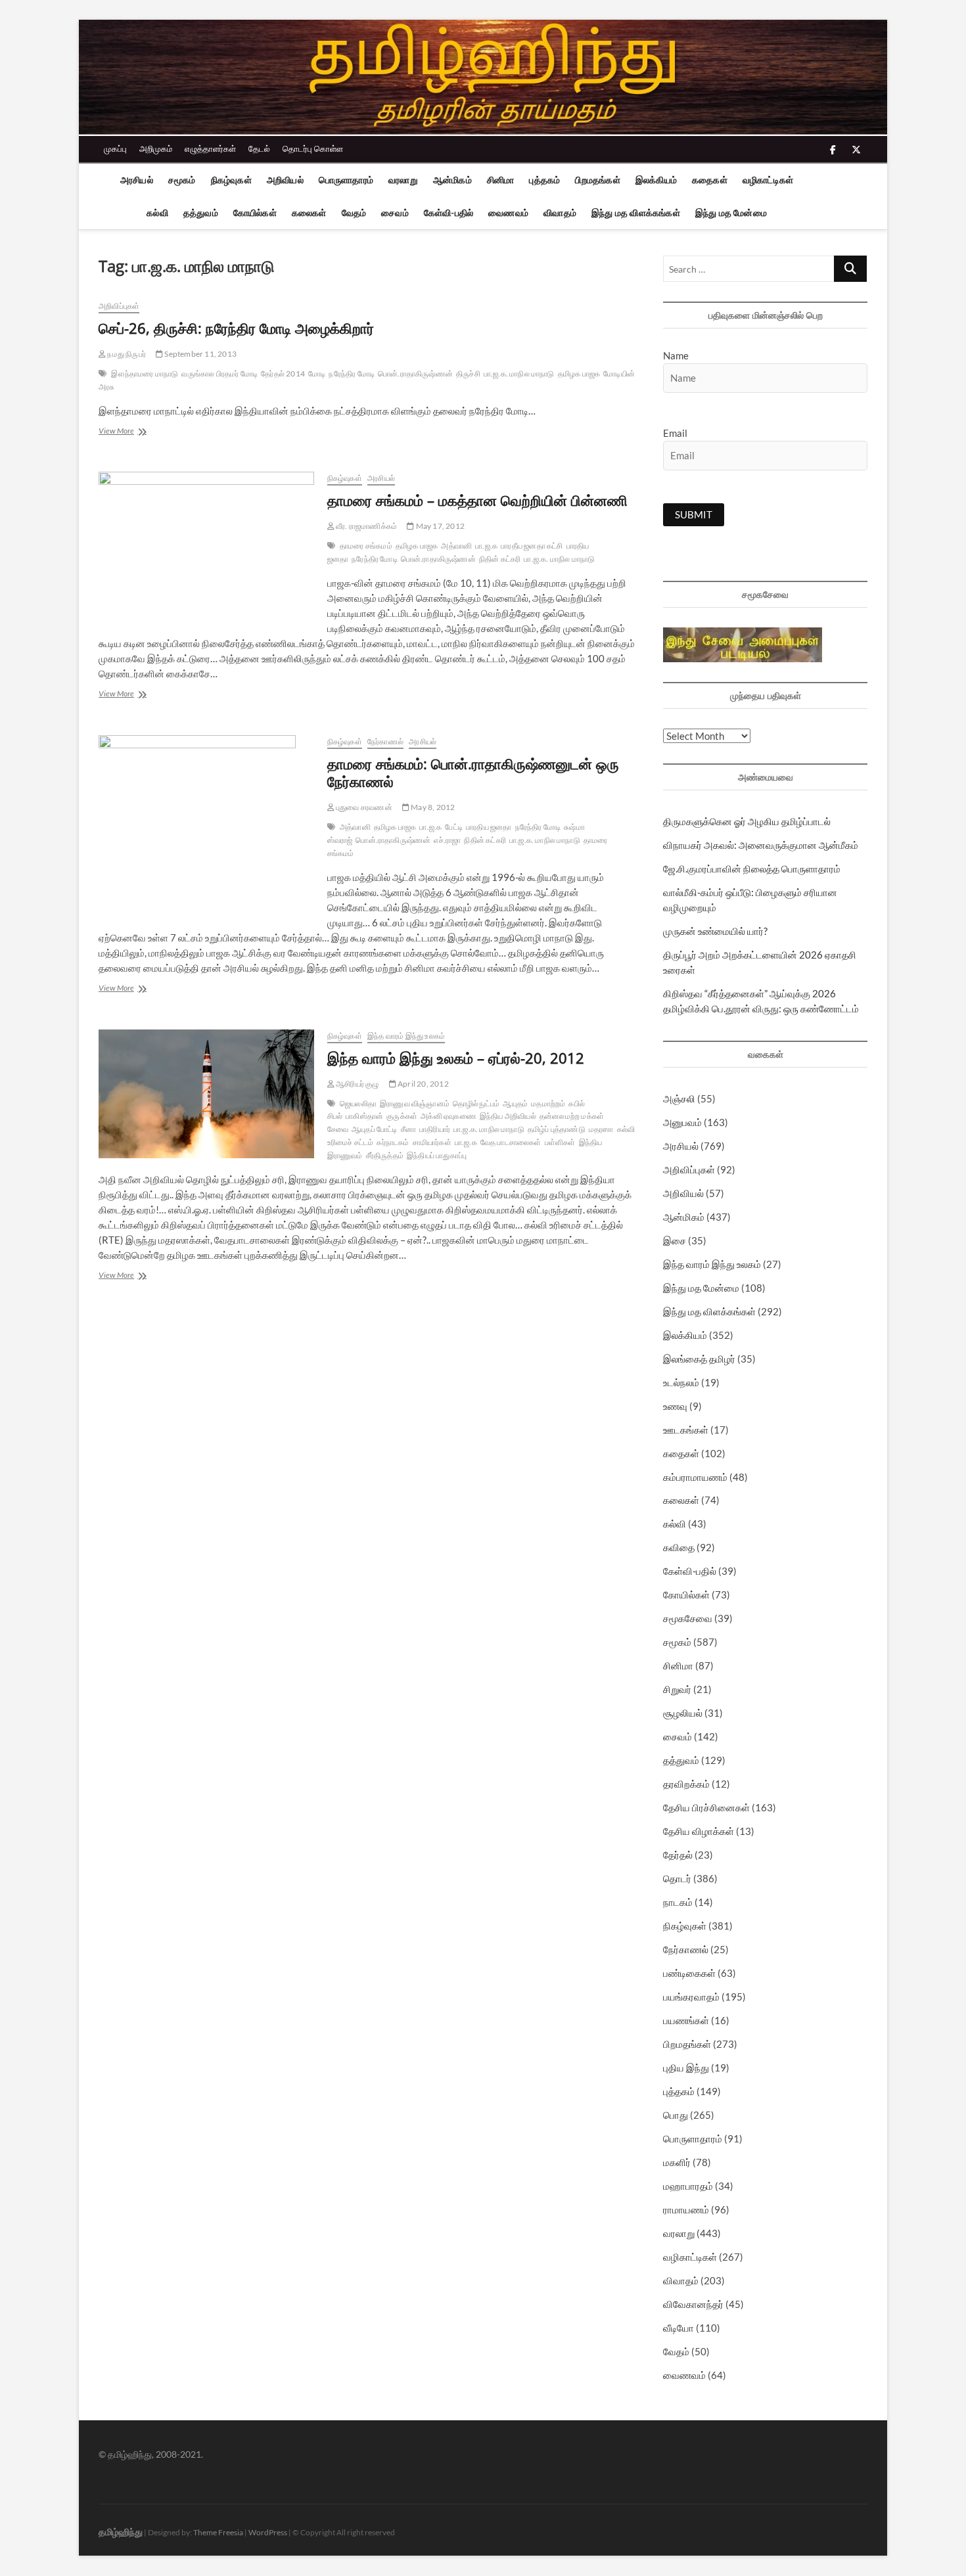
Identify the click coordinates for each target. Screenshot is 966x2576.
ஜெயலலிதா (358, 1103)
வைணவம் (508, 213)
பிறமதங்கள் (597, 180)
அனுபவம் (682, 1122)
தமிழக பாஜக (579, 373)
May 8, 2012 (432, 807)
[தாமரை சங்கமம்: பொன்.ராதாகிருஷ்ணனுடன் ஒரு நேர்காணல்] (206, 825)
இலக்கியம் (656, 180)
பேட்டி (454, 827)
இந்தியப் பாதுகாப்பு (437, 1155)
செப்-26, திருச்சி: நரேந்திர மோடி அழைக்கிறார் (236, 328)
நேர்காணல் (385, 741)
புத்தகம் (544, 180)
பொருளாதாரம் (346, 180)
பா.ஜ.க (486, 546)
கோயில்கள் (255, 213)
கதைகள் (710, 180)
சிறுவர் (677, 1689)
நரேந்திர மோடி (352, 373)
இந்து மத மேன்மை (731, 213)
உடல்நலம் (681, 1382)
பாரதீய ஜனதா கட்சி (532, 546)
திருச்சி (468, 373)
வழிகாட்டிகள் (768, 180)
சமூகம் (182, 180)
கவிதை (679, 1547)
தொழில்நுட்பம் (476, 1103)
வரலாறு (403, 180)
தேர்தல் (678, 1855)
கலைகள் (309, 213)
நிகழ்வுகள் (231, 180)
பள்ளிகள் (560, 1142)
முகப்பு (115, 148)
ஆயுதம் (515, 1103)
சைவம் (395, 213)
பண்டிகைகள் (689, 1973)
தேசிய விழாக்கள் (699, 1831)
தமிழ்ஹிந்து (121, 2532)
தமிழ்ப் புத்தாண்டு (557, 1129)
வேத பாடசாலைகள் (511, 1142)
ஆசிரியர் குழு (357, 1084)
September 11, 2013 (200, 354)
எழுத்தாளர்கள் (210, 148)
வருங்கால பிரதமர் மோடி (219, 373)
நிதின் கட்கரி (500, 559)
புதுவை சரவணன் (363, 807)
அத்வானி (456, 546)
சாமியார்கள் (432, 1142)
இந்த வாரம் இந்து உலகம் (406, 1036)
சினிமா (501, 180)
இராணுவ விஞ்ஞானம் (415, 1103)
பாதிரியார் (435, 1129)
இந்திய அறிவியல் (508, 1116)
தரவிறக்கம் (686, 1784)
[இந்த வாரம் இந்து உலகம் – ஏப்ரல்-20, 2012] (206, 1094)
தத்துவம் (201, 213)
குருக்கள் (402, 1116)
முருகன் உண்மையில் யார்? (715, 931)
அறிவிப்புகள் (119, 306)
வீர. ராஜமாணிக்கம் (366, 526)
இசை (675, 1240)
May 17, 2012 (439, 526)
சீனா (408, 1129)
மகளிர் (677, 2162)
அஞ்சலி (679, 1098)
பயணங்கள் (686, 2020)
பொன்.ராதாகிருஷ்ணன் (415, 373)
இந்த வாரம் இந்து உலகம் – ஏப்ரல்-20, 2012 (456, 1058)
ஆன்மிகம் (452, 180)
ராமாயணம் (686, 2209)
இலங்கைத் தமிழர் (699, 1359)
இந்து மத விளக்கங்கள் (636, 213)
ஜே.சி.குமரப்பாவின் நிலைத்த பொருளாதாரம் (752, 869)
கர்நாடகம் (393, 1142)
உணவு (675, 1406)
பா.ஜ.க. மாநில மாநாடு (519, 373)
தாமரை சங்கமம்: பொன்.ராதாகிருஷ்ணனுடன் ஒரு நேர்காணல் (473, 773)
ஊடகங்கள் (686, 1430)
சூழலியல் (683, 1713)
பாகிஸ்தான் (364, 1116)
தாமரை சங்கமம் (366, 546)
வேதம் (354, 213)
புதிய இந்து (686, 2068)
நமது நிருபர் (126, 354)
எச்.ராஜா (447, 840)
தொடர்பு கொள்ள (313, 148)
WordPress (268, 2532)
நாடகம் (678, 1902)
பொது (676, 2115)
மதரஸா (601, 1129)
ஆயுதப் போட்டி (375, 1129)
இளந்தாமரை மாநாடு (145, 373)
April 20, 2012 (423, 1084)
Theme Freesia (218, 2532)
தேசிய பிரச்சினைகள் (706, 1807)
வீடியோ (678, 2328)
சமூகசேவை (688, 1618)
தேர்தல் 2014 (283, 373)
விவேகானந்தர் (693, 2304)
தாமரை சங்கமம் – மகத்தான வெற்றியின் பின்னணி (477, 500)
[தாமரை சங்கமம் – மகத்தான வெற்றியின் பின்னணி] (206, 545)
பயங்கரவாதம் (691, 1997)
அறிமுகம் (156, 148)
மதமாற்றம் (548, 1103)
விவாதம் (560, 213)
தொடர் (677, 1878)
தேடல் (259, 148)
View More (137, 432)
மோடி (317, 373)
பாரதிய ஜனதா (489, 827)
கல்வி (157, 213)
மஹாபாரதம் (688, 2186)
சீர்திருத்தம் (385, 1155)
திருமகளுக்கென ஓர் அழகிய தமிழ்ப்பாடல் (747, 821)
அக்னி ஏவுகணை (448, 1116)
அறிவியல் (285, 180)
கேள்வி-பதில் (448, 213)
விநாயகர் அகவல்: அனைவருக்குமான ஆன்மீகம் (761, 845)
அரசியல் (137, 180)
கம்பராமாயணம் (695, 1477)
